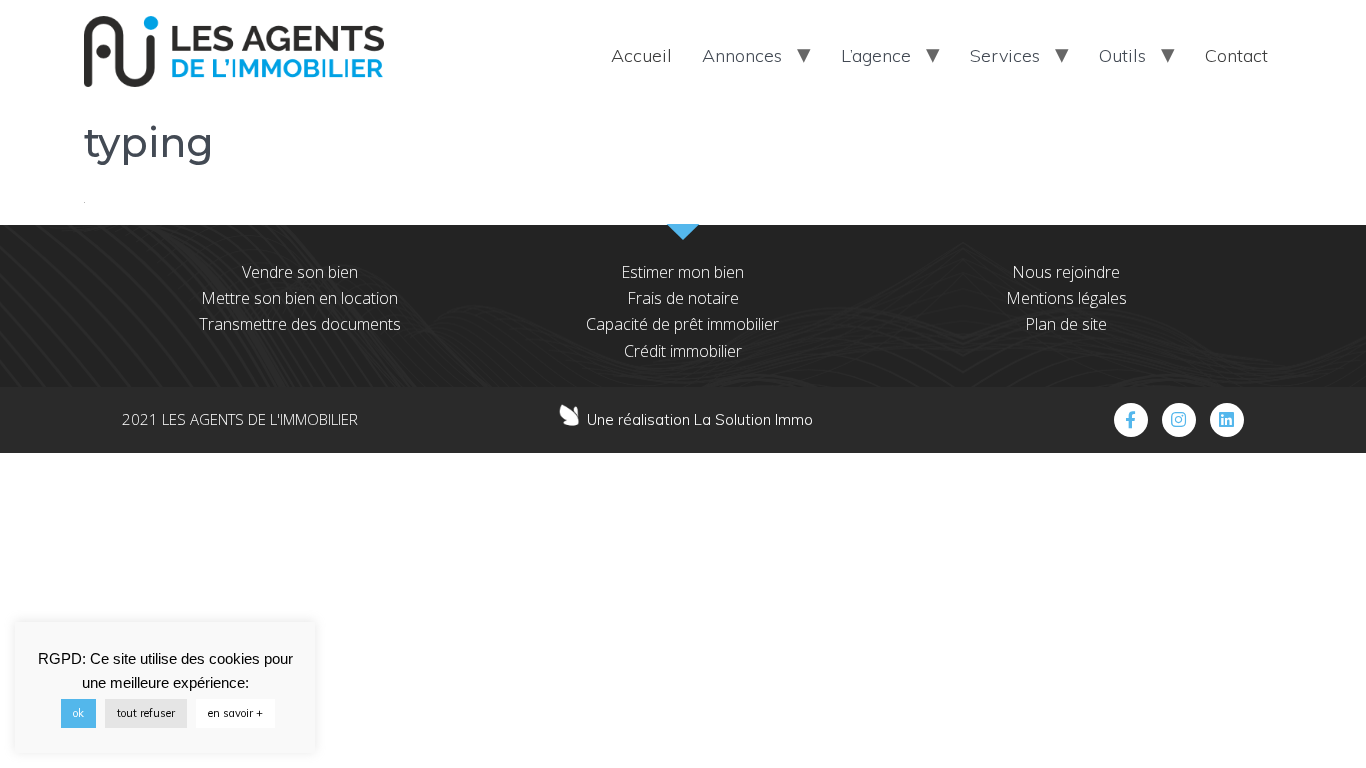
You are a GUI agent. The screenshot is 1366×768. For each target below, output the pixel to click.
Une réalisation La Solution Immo (700, 419)
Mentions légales (1066, 298)
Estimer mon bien (682, 272)
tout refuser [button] (146, 713)
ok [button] (78, 713)
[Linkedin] (1227, 420)
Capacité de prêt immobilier (682, 324)
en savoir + (235, 713)
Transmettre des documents (300, 324)
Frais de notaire (683, 298)
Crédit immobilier (683, 351)
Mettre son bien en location (299, 298)
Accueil (641, 55)
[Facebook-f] (1131, 420)
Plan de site (1066, 324)
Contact (1236, 55)
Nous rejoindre (1066, 272)
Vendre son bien (300, 272)
